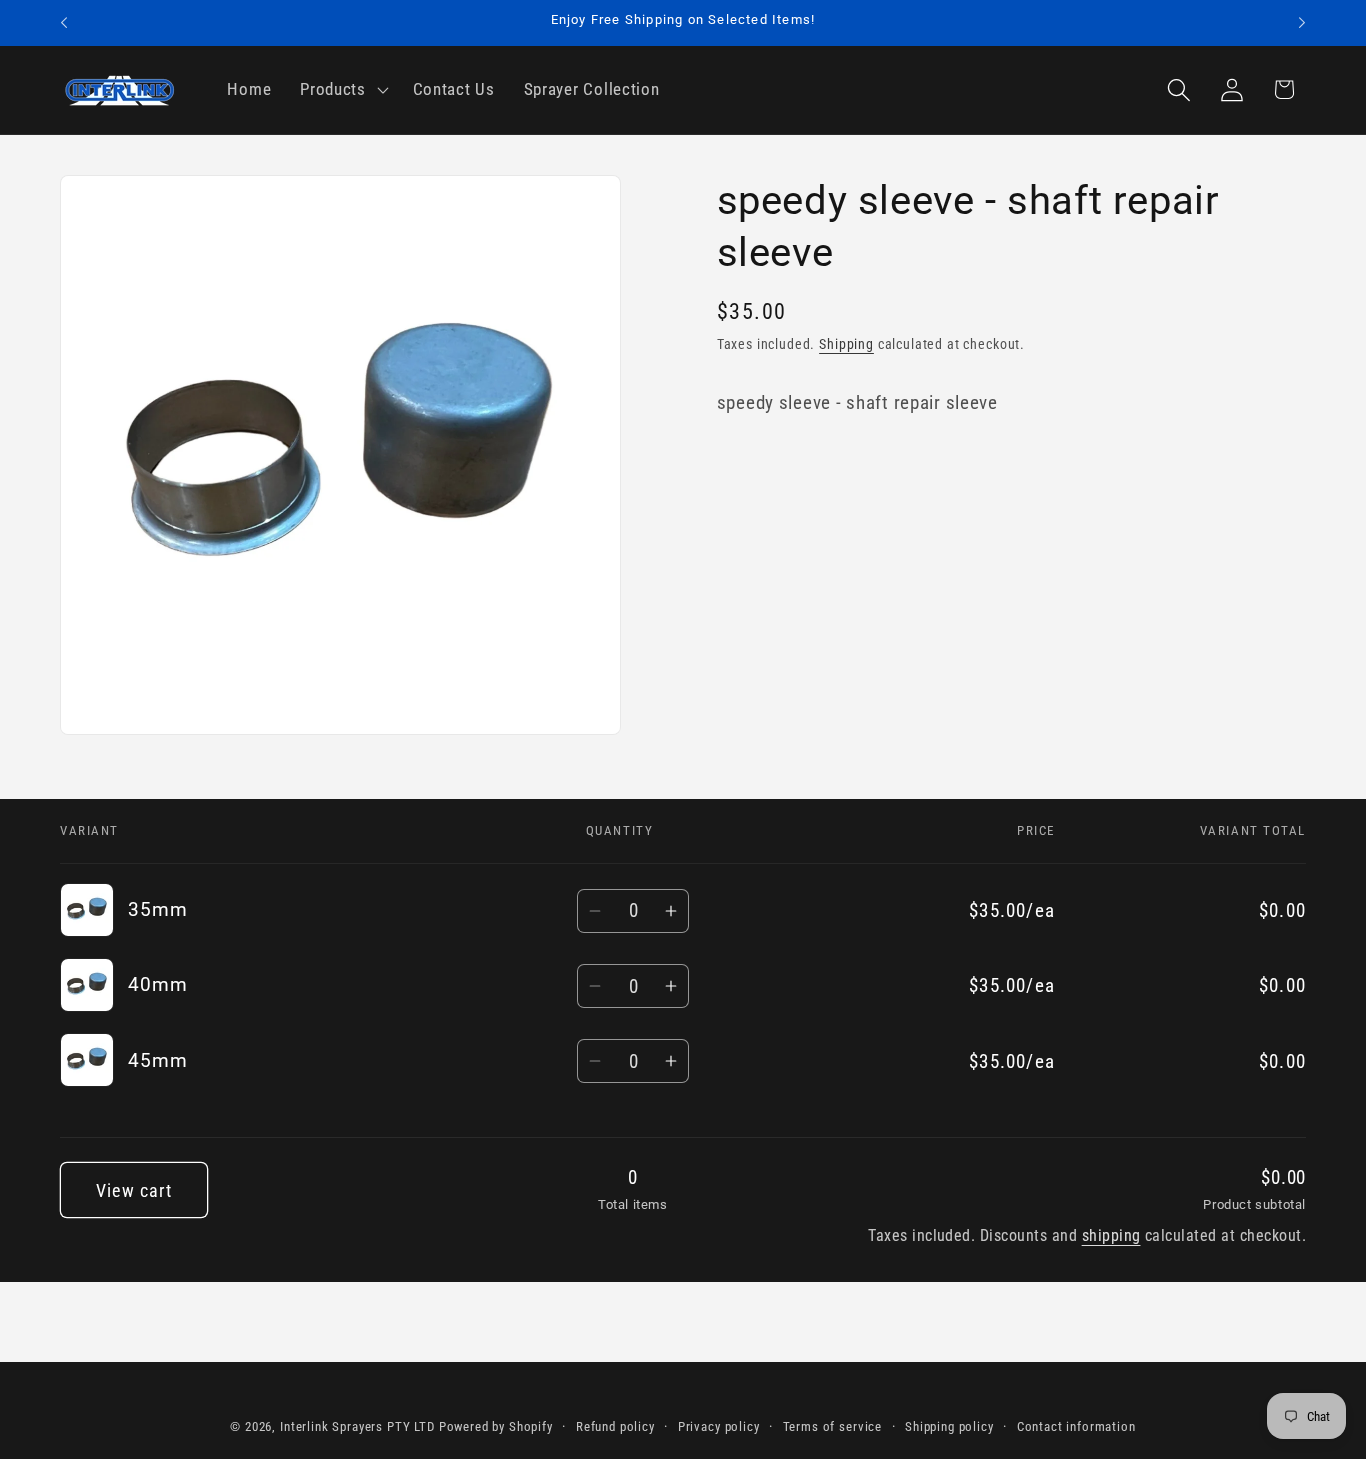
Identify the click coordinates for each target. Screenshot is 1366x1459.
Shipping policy (949, 1426)
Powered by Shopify (496, 1426)
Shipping (846, 344)
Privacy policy (719, 1426)
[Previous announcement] (64, 23)
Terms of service (832, 1426)
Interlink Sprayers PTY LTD (357, 1426)
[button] (342, 90)
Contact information (1076, 1426)
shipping (1111, 1236)
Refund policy (615, 1426)
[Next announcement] (1302, 23)
